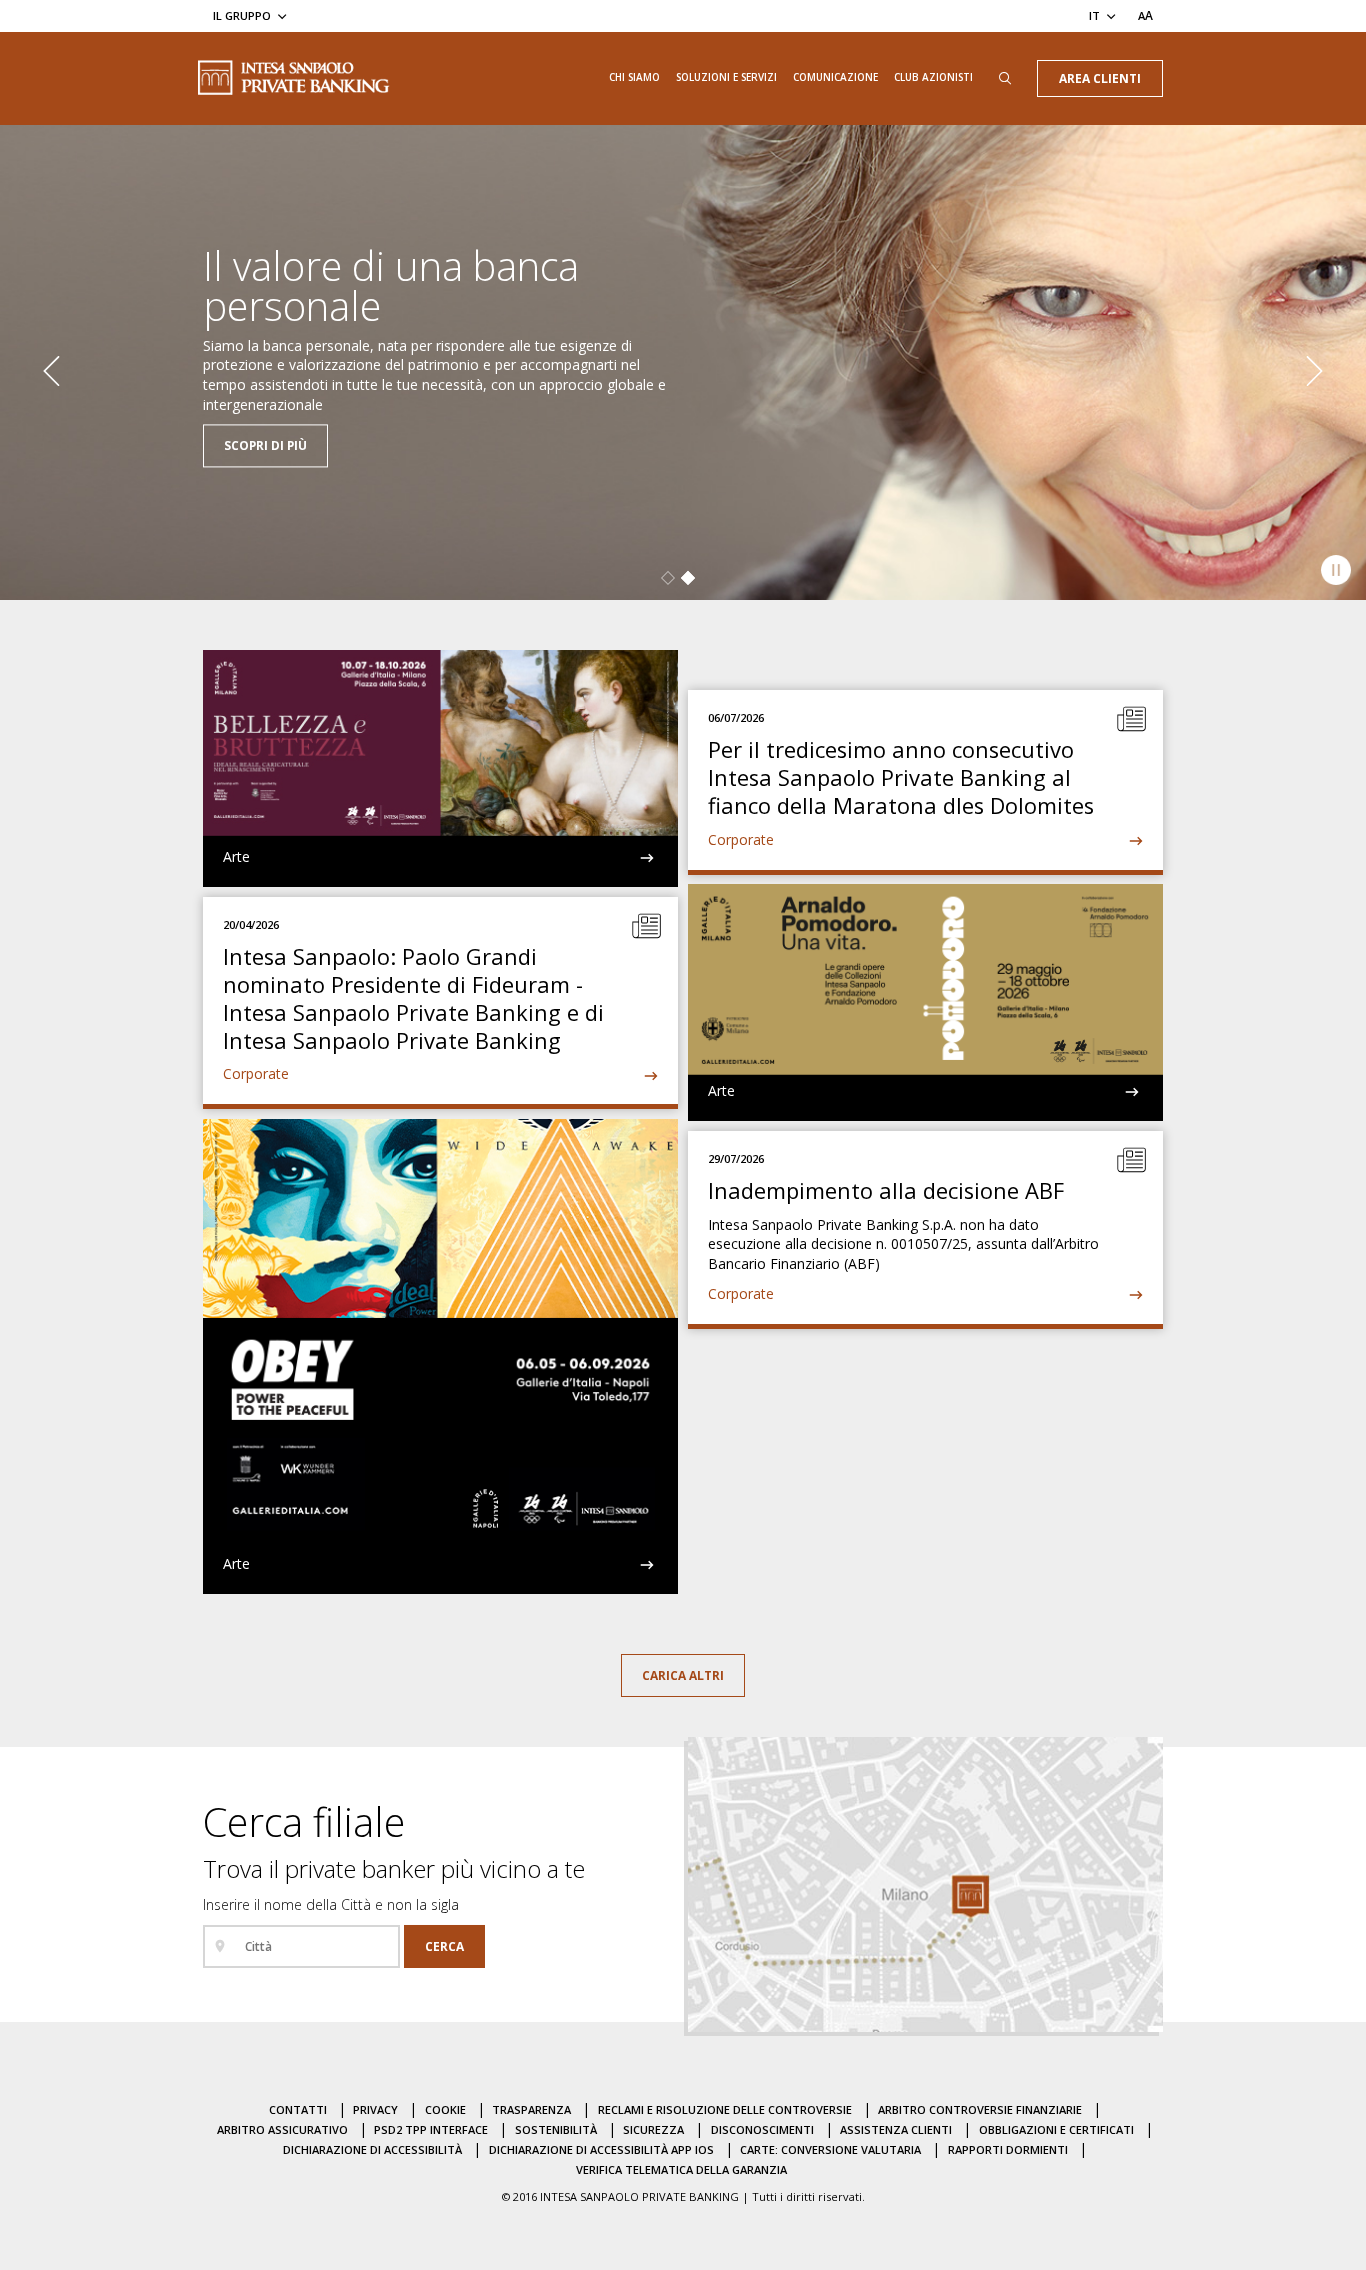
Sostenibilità (556, 2129)
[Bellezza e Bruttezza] (440, 768)
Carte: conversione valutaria (830, 2149)
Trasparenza (531, 2109)
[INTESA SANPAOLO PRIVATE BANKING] (294, 77)
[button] (51, 368)
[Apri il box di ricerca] (1005, 78)
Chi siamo (634, 77)
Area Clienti (1100, 78)
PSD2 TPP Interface (431, 2129)
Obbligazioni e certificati (1056, 2129)
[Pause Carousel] (1336, 570)
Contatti (298, 2109)
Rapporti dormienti (1008, 2149)
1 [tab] (668, 578)
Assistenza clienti (896, 2129)
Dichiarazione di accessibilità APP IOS (601, 2149)
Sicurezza (653, 2129)
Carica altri (683, 1675)
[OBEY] (440, 1356)
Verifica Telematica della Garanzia (681, 2169)
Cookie (445, 2109)
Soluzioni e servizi (726, 77)
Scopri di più (265, 413)
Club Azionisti (933, 77)
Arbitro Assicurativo (282, 2129)
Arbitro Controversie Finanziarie (980, 2109)
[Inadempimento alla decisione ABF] (925, 1227)
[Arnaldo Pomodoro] (925, 1002)
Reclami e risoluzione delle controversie (725, 2109)
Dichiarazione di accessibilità (372, 2149)
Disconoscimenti (762, 2129)
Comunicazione (835, 77)
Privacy (375, 2109)
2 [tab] (688, 578)
